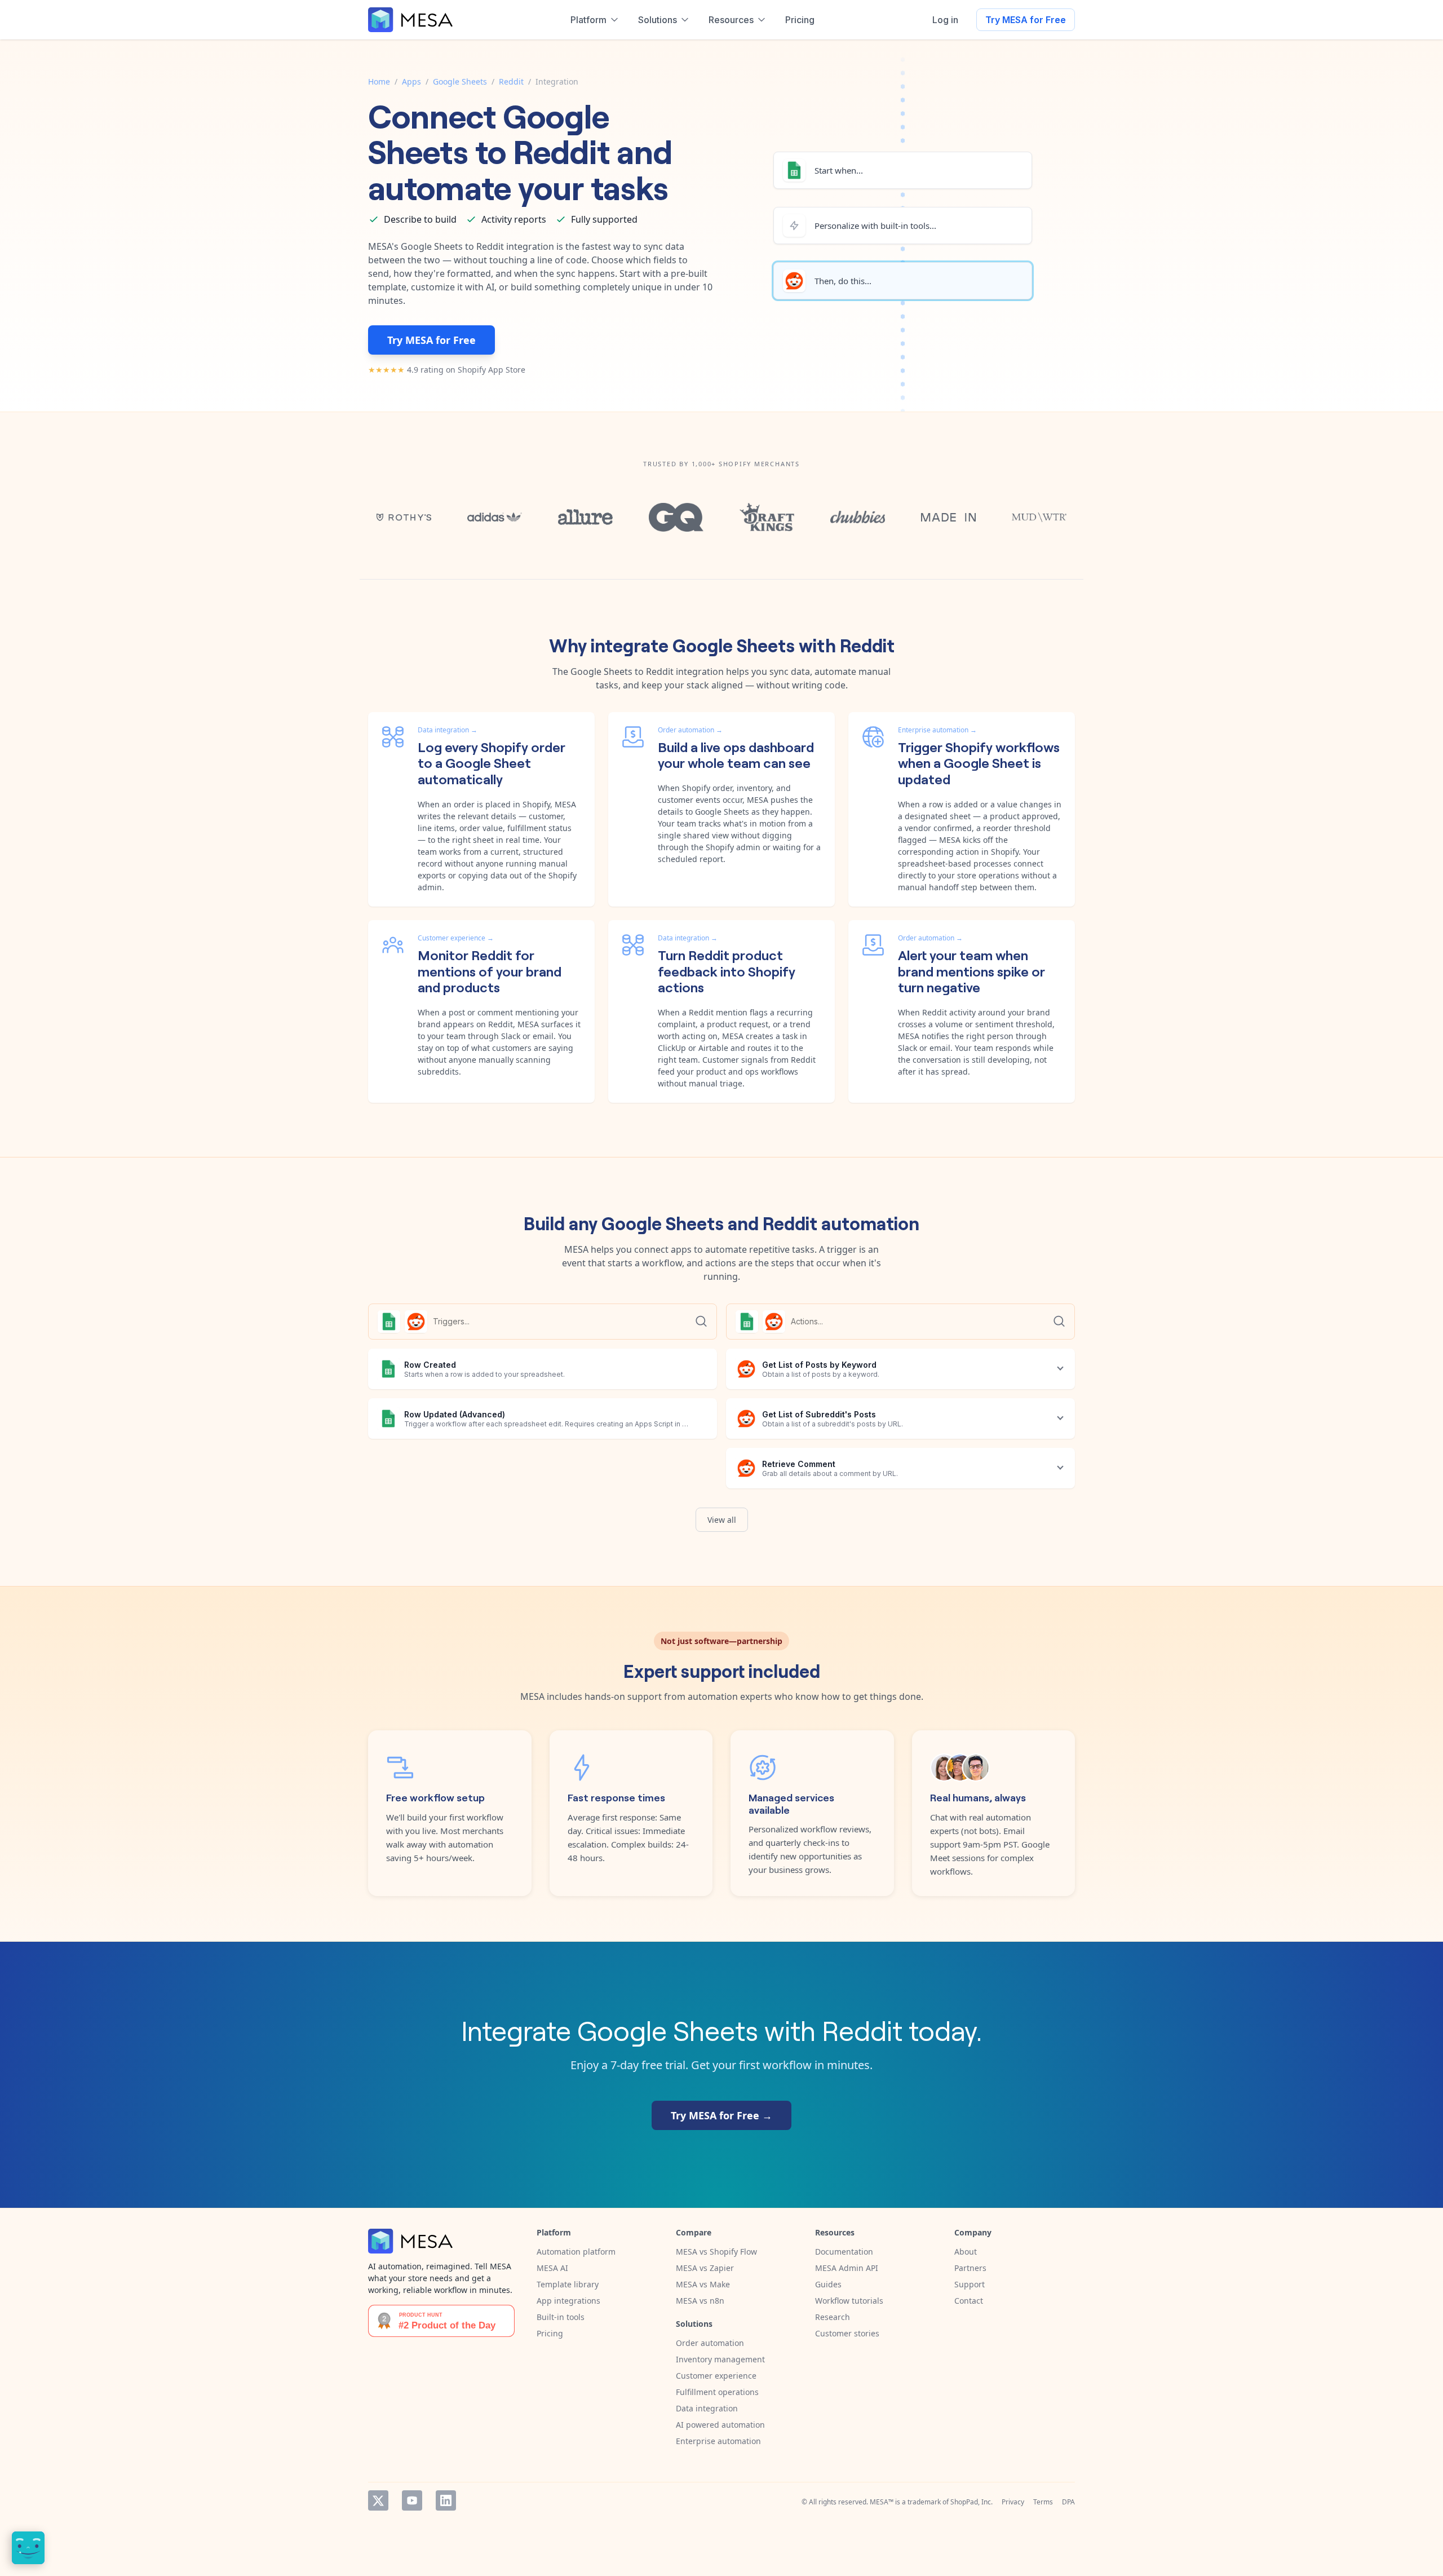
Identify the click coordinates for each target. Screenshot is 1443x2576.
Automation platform (576, 2252)
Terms (1043, 2502)
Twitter (378, 2500)
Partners (970, 2268)
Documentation (844, 2252)
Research (833, 2317)
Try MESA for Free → (721, 2115)
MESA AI (552, 2268)
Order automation (710, 2343)
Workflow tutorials (849, 2301)
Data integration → (448, 730)
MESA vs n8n (700, 2301)
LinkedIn (446, 2500)
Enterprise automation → (937, 730)
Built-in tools (561, 2317)
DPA (1068, 2502)
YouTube (412, 2500)
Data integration (707, 2408)
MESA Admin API (847, 2268)
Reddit (511, 81)
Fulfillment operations (717, 2392)
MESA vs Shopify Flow (716, 2252)
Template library (568, 2284)
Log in (945, 20)
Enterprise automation (718, 2441)
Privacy (1013, 2502)
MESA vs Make (703, 2284)
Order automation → (690, 730)
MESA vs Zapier (705, 2268)
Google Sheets (460, 81)
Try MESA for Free (1026, 20)
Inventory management (720, 2359)
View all (722, 1520)
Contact (969, 2301)
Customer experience (716, 2376)
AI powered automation (720, 2425)
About (966, 2252)
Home (379, 81)
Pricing (550, 2333)
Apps (411, 81)
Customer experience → (456, 938)
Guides (828, 2284)
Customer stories (847, 2333)
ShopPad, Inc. (971, 2502)
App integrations (568, 2301)
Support (970, 2284)
